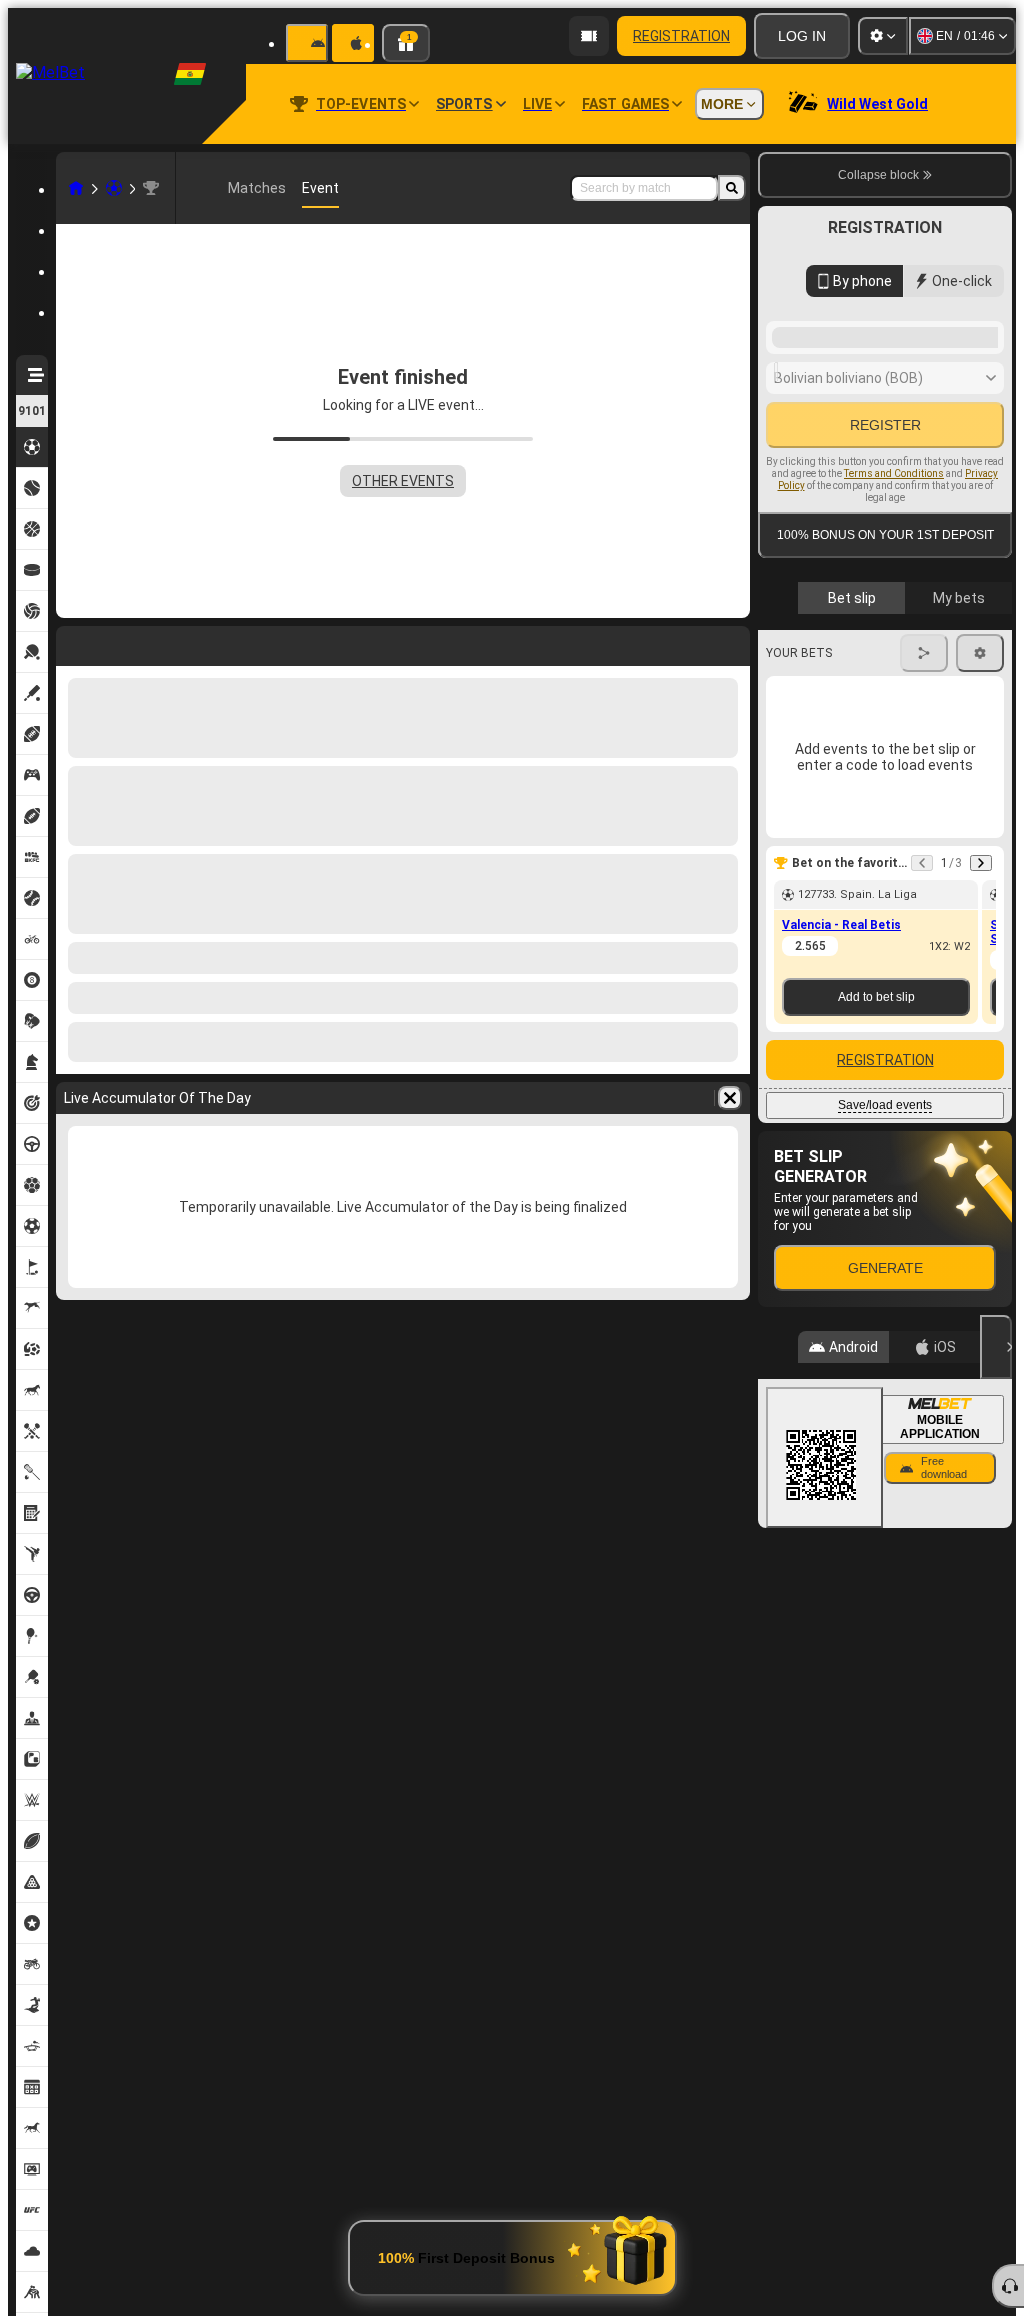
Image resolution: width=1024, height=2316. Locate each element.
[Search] (732, 188)
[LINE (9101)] (76, 188)
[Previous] (72, 642)
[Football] (114, 188)
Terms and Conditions (894, 700)
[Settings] (883, 36)
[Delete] (730, 642)
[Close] (996, 1614)
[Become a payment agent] (589, 36)
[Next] (124, 642)
